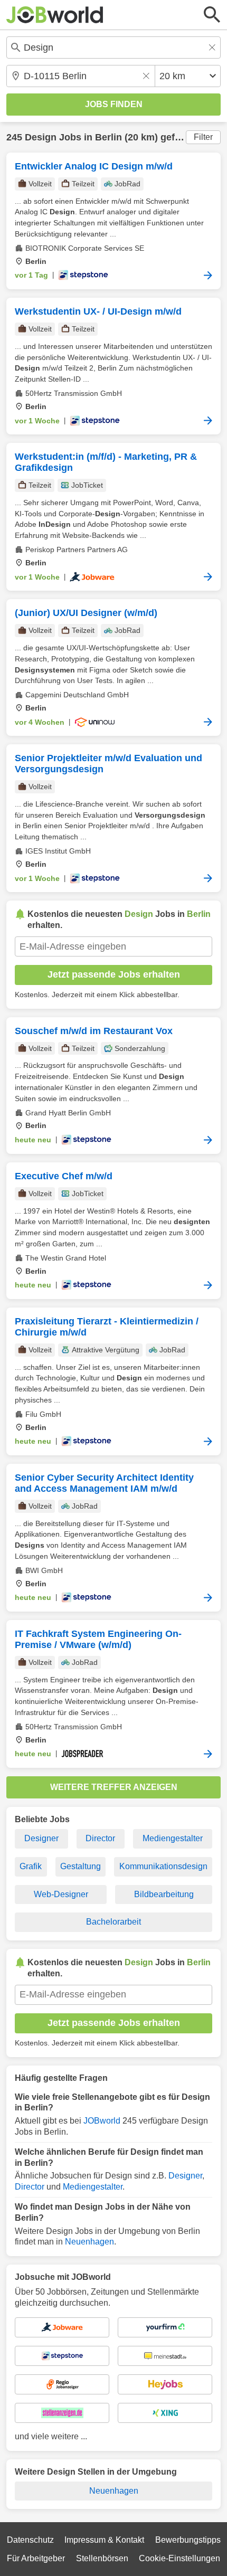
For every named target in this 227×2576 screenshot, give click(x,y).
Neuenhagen (89, 2242)
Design (41, 137)
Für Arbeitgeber (36, 2558)
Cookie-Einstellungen (179, 2558)
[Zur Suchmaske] (212, 15)
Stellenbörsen (102, 2558)
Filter (203, 137)
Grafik (31, 1866)
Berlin (108, 137)
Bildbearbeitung (164, 1894)
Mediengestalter (173, 1838)
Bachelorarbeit (113, 1922)
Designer (41, 1838)
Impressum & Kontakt (104, 2540)
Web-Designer (61, 1894)
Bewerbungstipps (188, 2540)
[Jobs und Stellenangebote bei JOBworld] (55, 15)
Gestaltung (81, 1866)
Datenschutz (30, 2540)
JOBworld (102, 2121)
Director (100, 1838)
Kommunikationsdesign (163, 1866)
